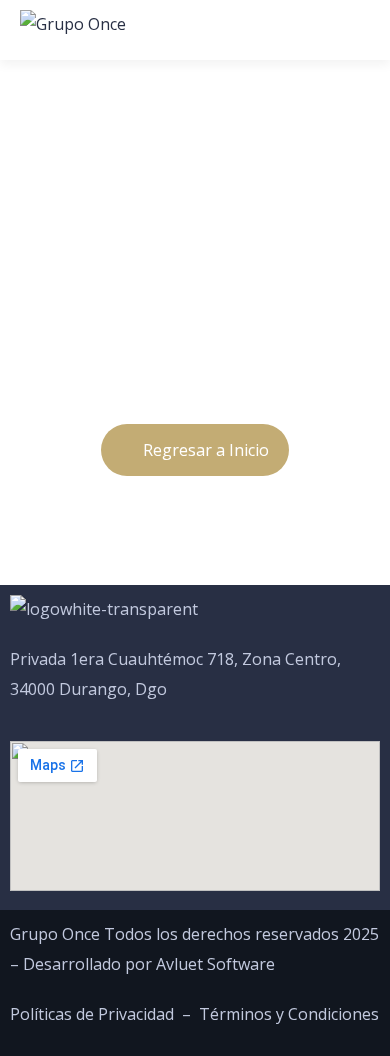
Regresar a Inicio (206, 450)
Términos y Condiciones (289, 1014)
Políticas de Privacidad (92, 1014)
